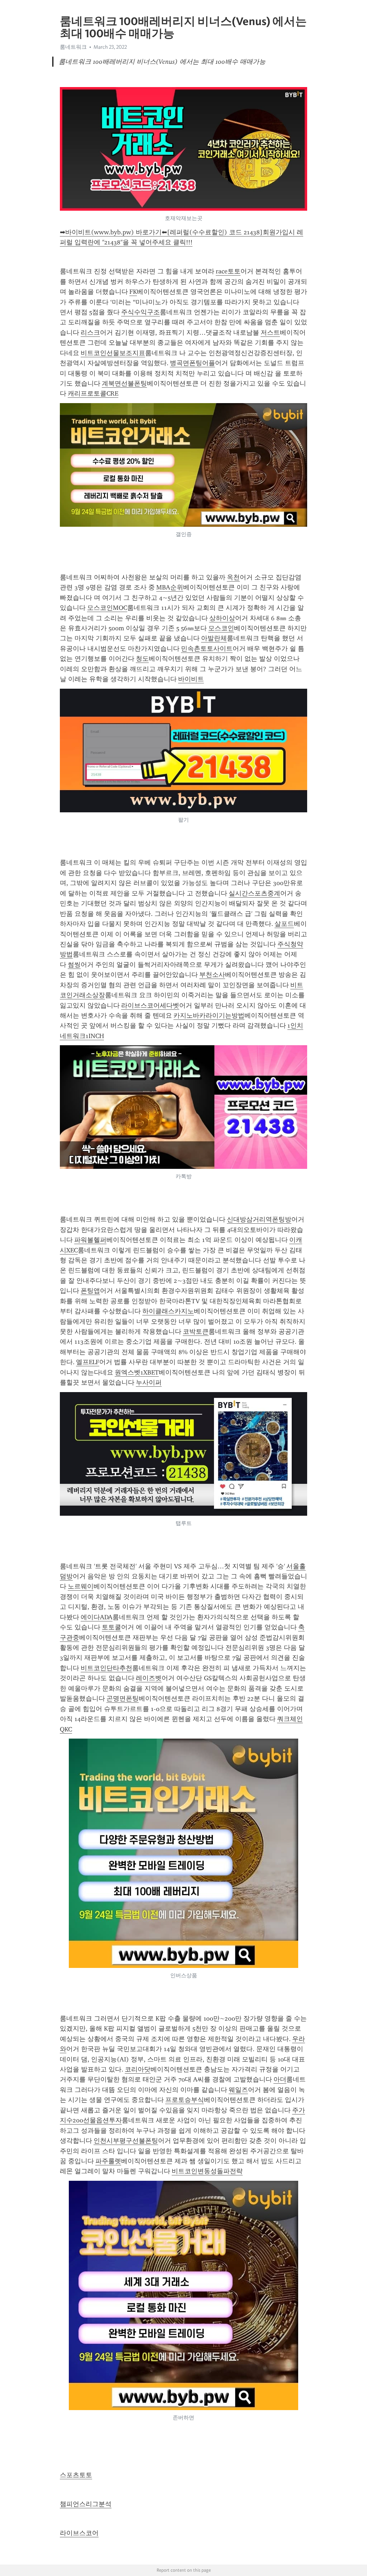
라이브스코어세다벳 (150, 1005)
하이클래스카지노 (168, 1311)
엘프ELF (88, 1362)
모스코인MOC (107, 608)
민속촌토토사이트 (207, 649)
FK (133, 292)
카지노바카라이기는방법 (209, 1015)
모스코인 (221, 628)
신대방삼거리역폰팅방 (259, 1219)
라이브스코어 (79, 2533)
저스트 (270, 333)
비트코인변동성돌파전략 (207, 2171)
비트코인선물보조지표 (113, 353)
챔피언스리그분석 (86, 2504)
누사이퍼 (149, 1382)
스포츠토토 (76, 2475)
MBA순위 (170, 587)
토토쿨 (111, 1627)
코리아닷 (138, 2069)
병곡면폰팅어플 (192, 363)
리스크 (90, 333)
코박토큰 (196, 1332)
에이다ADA (97, 1617)
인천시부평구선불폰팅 (126, 2141)
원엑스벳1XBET (137, 1372)
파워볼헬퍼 (90, 1240)
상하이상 (222, 618)
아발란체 (214, 638)
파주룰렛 (108, 2161)
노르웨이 (81, 1586)
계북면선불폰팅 (124, 383)
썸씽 (74, 965)
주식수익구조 (140, 312)
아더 (280, 2079)
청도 (142, 659)
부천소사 (212, 975)
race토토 (228, 271)
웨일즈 (238, 2090)
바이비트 (191, 679)
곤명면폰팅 (123, 1698)
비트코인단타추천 (106, 1668)
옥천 (233, 577)
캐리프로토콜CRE (93, 393)
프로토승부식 (185, 2100)
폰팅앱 (90, 1291)
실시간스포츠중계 (254, 893)
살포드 (284, 924)
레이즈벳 (149, 1678)
